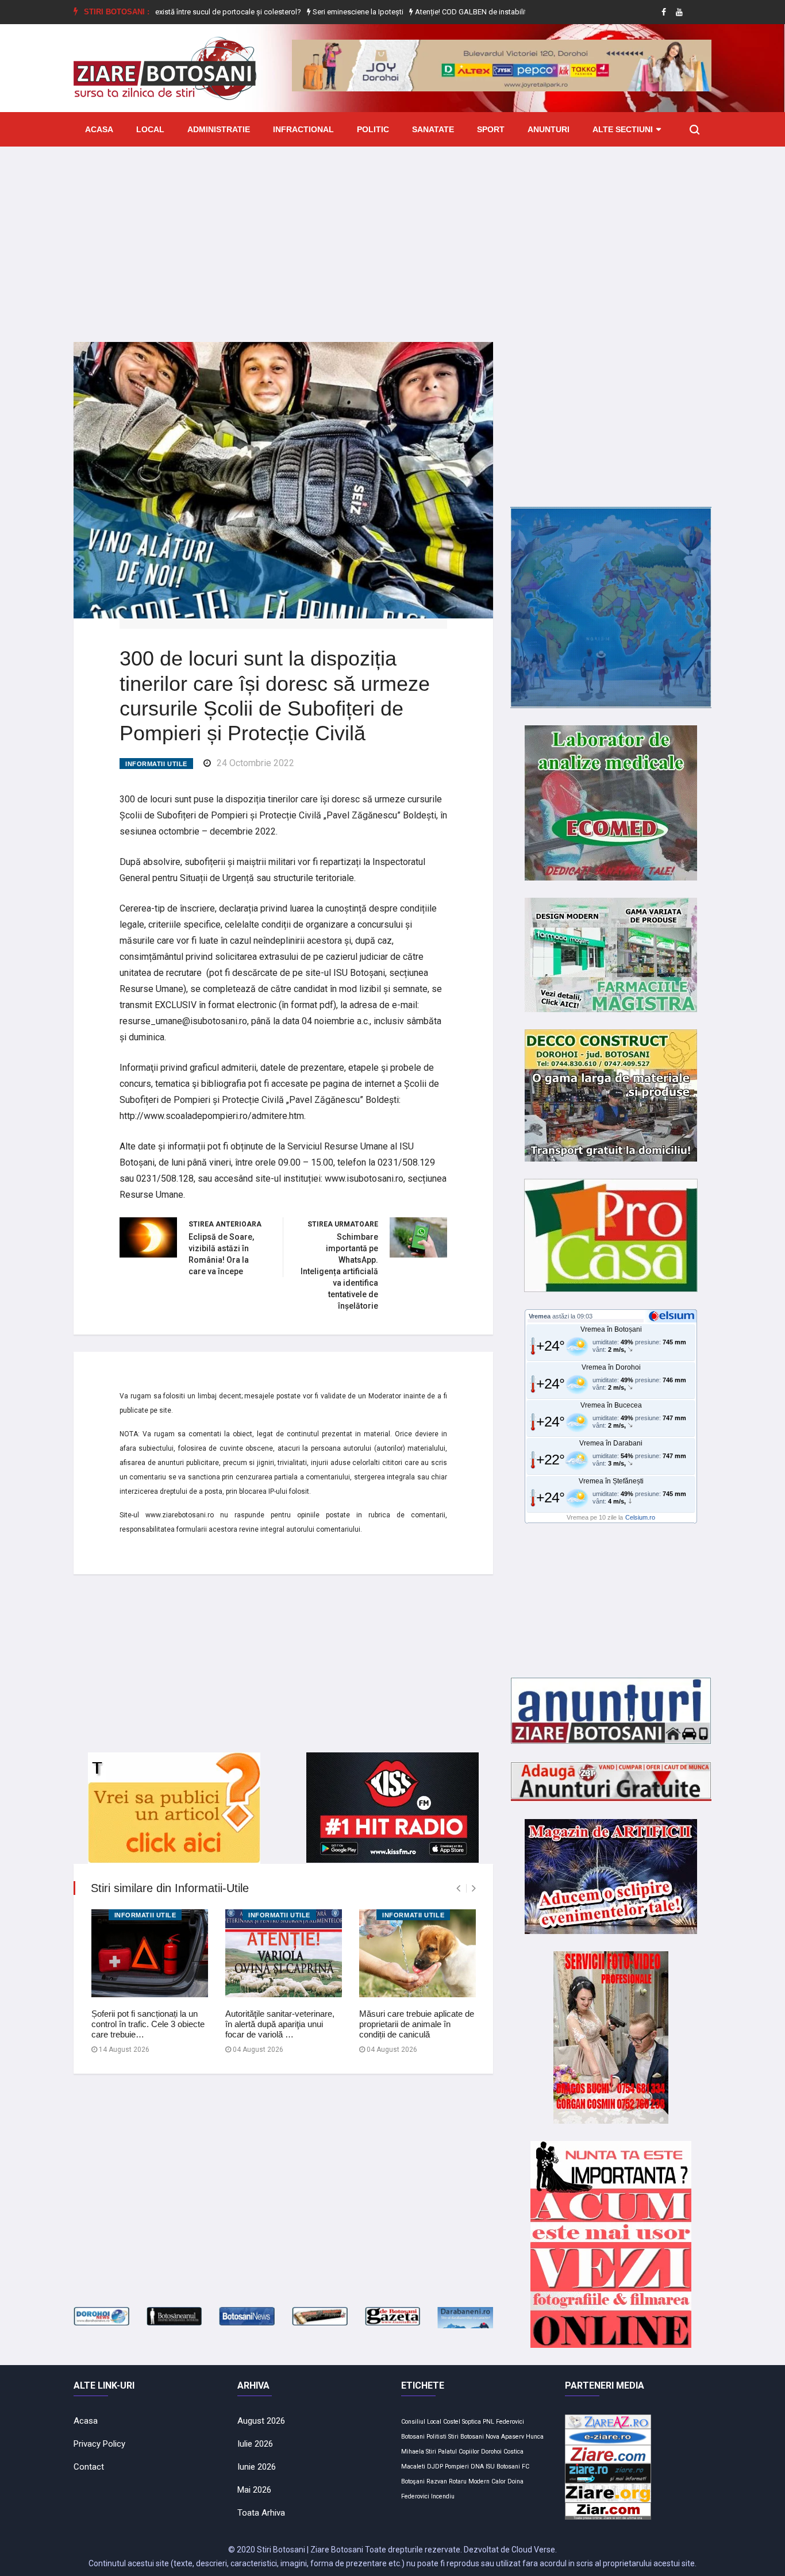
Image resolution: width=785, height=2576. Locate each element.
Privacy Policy (99, 2444)
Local (150, 129)
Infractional (303, 129)
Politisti (436, 2437)
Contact (89, 2467)
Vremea (540, 1316)
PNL (488, 2422)
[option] (172, 12)
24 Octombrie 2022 (255, 763)
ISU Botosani (503, 2467)
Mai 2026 (254, 2490)
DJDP (435, 2467)
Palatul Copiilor (459, 2452)
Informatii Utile (156, 764)
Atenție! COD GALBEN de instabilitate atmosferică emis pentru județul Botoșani (508, 12)
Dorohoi (491, 2452)
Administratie (219, 129)
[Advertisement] (392, 236)
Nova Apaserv (505, 2437)
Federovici (510, 2422)
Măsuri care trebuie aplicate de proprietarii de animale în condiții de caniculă (417, 2024)
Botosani (413, 2437)
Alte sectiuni (623, 129)
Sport (491, 129)
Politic (373, 129)
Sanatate (433, 129)
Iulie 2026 (255, 2444)
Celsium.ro (640, 1517)
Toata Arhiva (261, 2513)
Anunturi (549, 129)
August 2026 (261, 2421)
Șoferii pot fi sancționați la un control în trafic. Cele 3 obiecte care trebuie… (148, 2024)
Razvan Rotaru (447, 2481)
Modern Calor (487, 2481)
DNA (477, 2467)
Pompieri (457, 2467)
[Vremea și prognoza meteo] (674, 1316)
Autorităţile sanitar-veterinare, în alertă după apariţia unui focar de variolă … (280, 2024)
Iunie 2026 (257, 2467)
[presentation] (458, 1888)
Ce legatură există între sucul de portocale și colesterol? (172, 12)
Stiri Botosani (466, 2437)
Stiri (431, 2452)
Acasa (99, 129)
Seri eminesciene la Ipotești (321, 12)
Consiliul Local (421, 2422)
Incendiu (443, 2496)
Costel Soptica (462, 2422)
